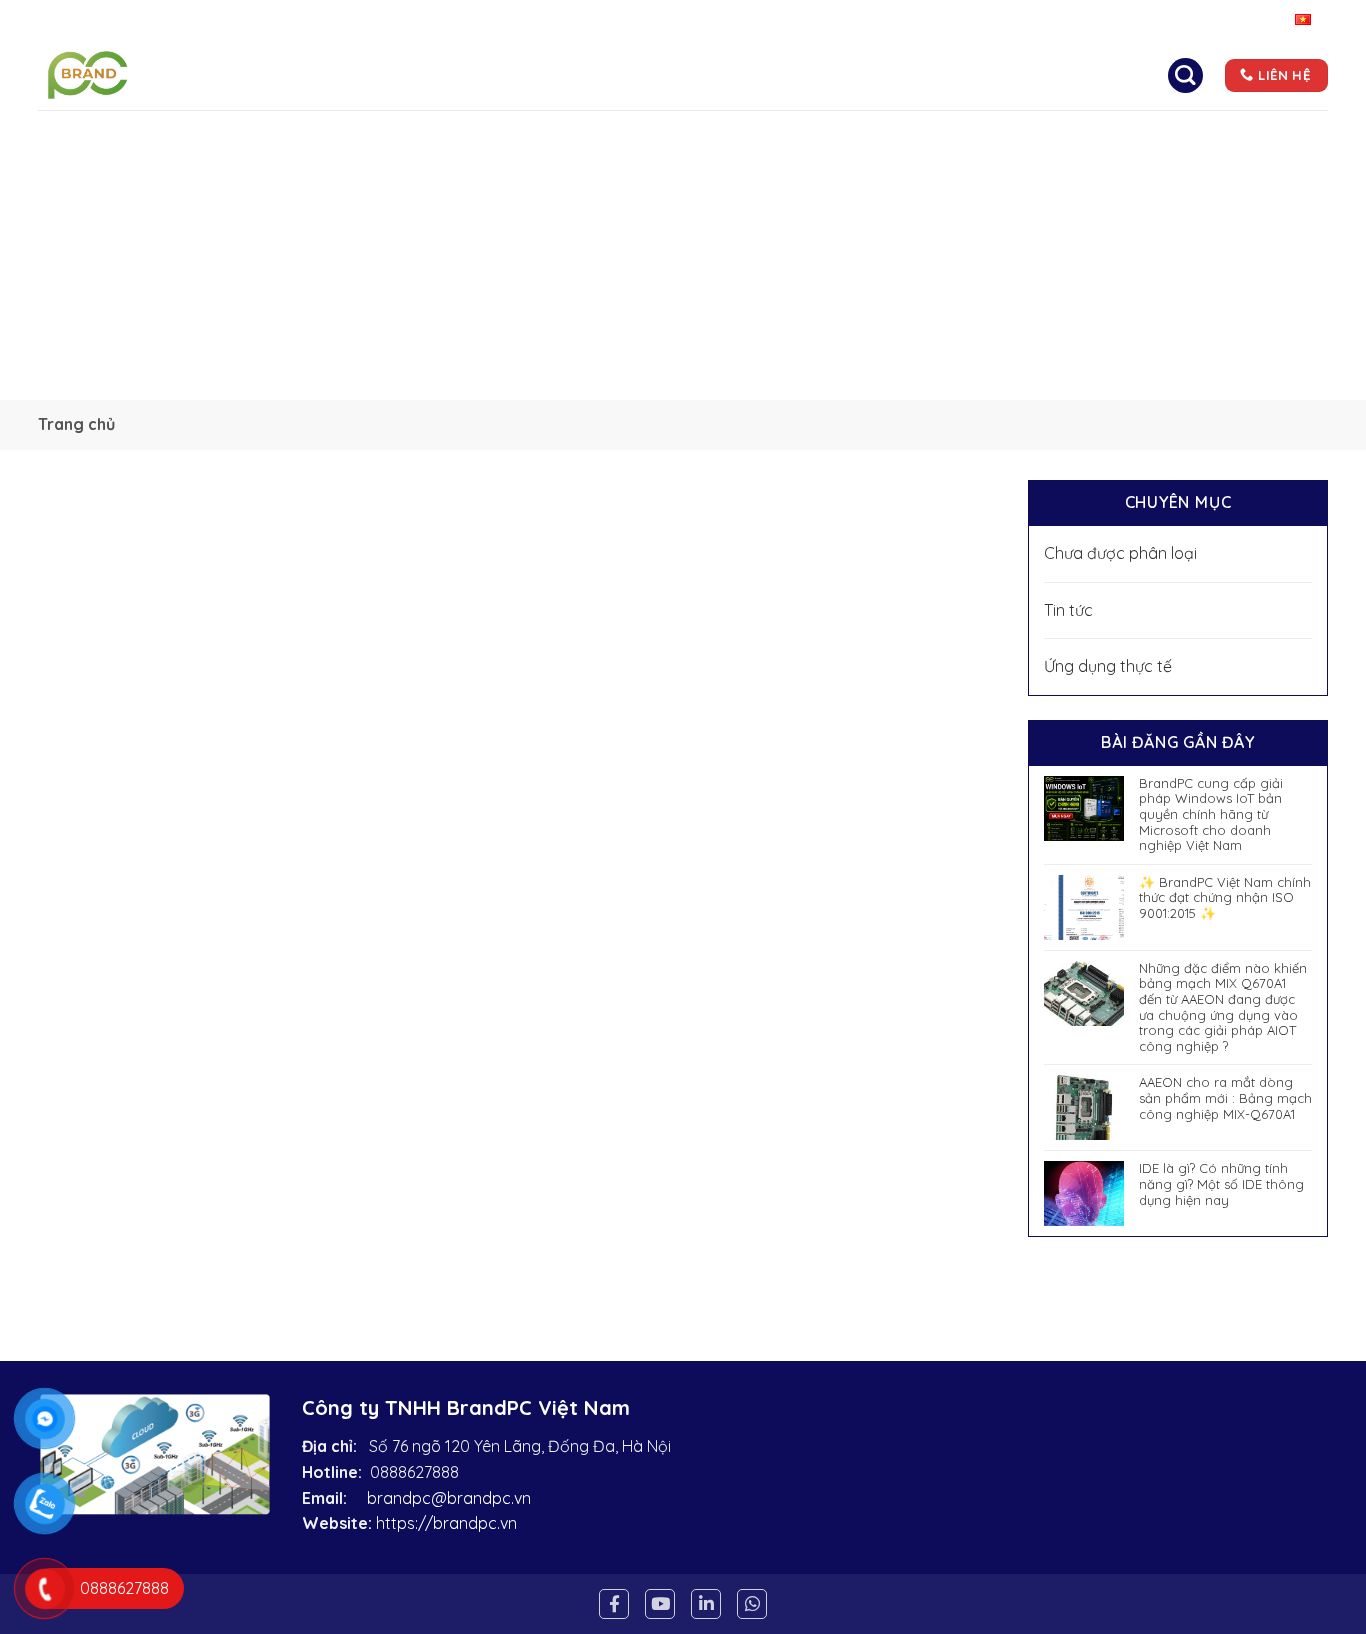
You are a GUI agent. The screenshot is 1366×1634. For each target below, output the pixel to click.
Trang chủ (446, 74)
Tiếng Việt (1257, 20)
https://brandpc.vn (446, 1523)
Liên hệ (974, 74)
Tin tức (887, 74)
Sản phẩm (775, 74)
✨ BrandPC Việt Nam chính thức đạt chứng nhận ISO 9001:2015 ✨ (1225, 898)
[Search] (1185, 75)
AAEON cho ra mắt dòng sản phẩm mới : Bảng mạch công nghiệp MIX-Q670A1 (1225, 1098)
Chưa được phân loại (1120, 553)
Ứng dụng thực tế (1108, 666)
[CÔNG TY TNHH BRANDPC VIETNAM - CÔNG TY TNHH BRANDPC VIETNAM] (121, 75)
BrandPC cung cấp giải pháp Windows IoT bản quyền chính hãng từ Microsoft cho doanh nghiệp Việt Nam (1211, 814)
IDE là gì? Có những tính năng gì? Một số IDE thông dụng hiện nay (1221, 1184)
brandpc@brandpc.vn (449, 1498)
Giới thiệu (562, 74)
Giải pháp (669, 74)
